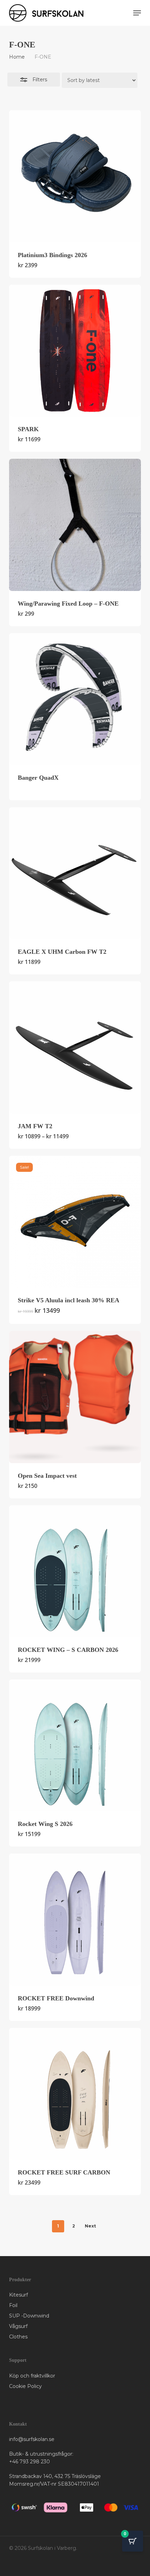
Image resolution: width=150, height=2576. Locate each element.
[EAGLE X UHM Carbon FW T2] (75, 873)
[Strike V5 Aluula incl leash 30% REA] (75, 1222)
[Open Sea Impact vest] (75, 1397)
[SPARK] (75, 351)
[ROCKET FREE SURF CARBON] (75, 2094)
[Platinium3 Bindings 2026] (75, 176)
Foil (13, 2305)
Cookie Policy (25, 2386)
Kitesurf (18, 2295)
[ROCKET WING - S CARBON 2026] (75, 1571)
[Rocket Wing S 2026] (75, 1745)
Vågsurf (18, 2326)
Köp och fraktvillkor (32, 2376)
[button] (137, 13)
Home (17, 57)
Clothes (18, 2337)
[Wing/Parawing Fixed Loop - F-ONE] (75, 525)
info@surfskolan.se (32, 2439)
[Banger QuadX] (75, 699)
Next (90, 2226)
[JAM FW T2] (75, 1047)
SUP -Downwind (29, 2316)
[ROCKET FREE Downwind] (75, 1919)
